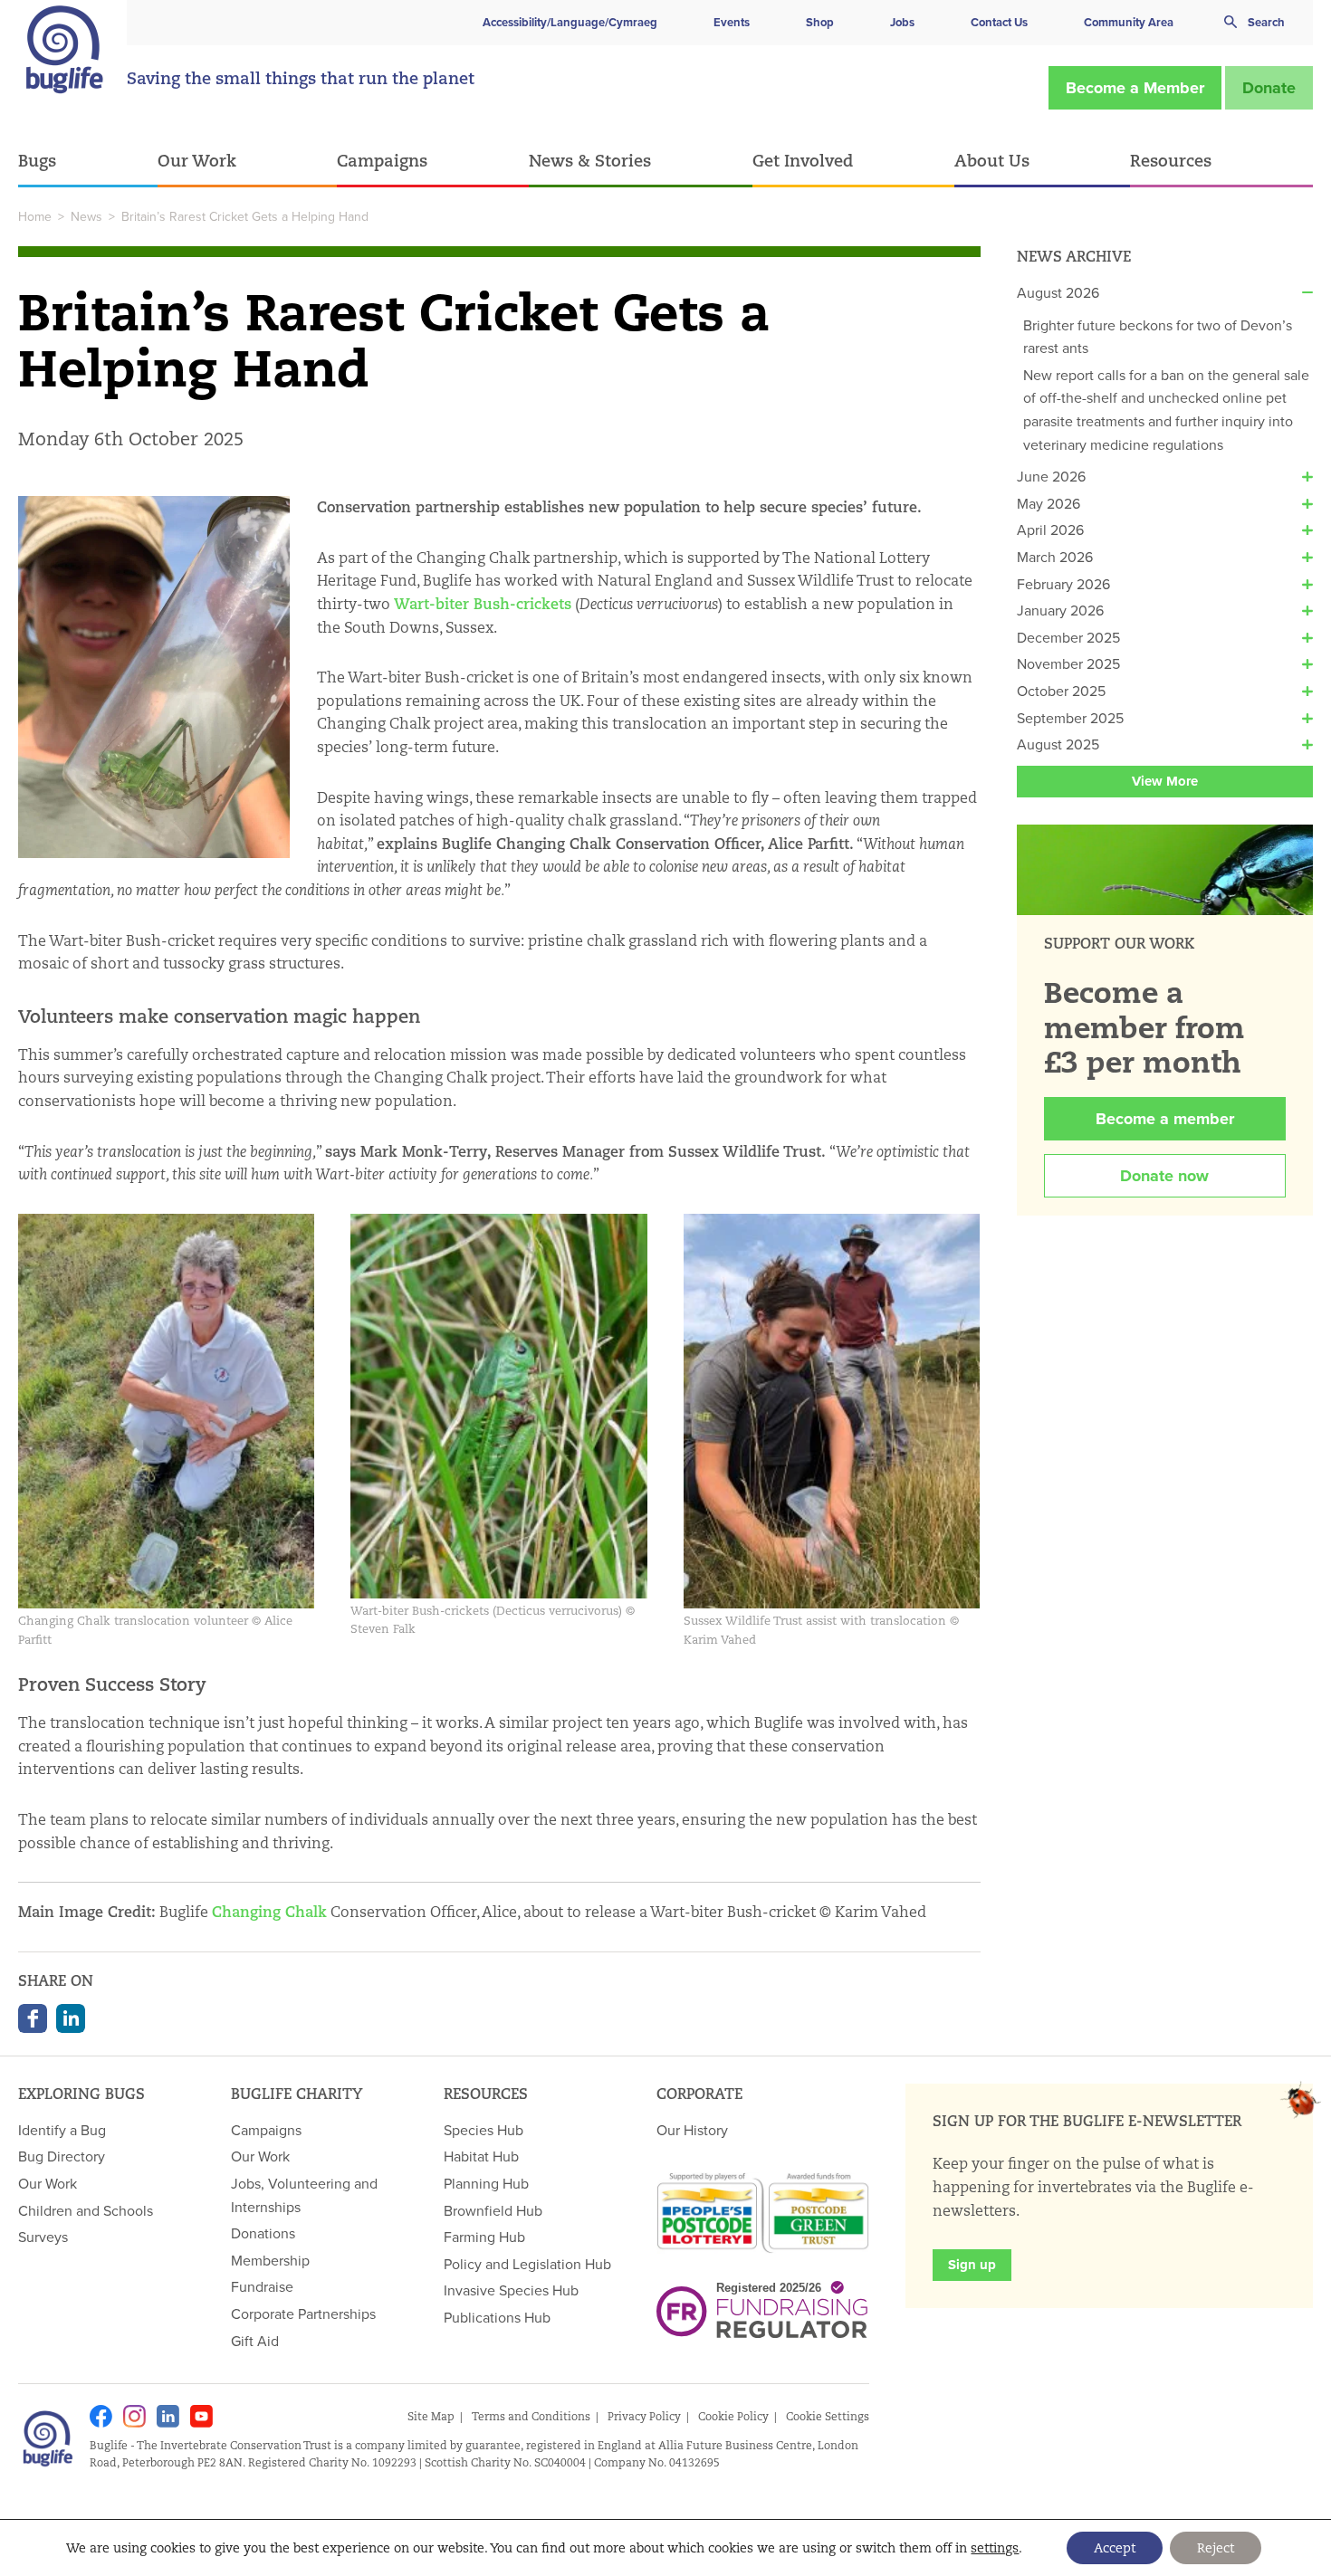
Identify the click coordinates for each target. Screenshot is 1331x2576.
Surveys (43, 2237)
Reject (1216, 2548)
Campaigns (382, 160)
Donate (1269, 88)
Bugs (37, 160)
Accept (1115, 2548)
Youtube (201, 2416)
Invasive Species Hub (511, 2290)
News (86, 216)
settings (995, 2548)
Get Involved (803, 160)
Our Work (197, 160)
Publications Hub (497, 2317)
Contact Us (999, 22)
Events (732, 22)
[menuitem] (88, 162)
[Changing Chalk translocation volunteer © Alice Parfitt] (166, 1410)
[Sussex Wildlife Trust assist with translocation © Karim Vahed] (832, 1410)
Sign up (972, 2265)
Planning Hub (486, 2183)
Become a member (1165, 1119)
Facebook (33, 2018)
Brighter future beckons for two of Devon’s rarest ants (1158, 337)
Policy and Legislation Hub (527, 2264)
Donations (263, 2233)
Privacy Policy (644, 2416)
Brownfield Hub (493, 2210)
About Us (992, 160)
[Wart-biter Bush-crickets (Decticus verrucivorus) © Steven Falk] (498, 1405)
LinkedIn (71, 2018)
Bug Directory (62, 2156)
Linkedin (168, 2416)
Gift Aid (255, 2341)
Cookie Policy (733, 2416)
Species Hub (484, 2130)
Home (35, 216)
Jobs (902, 22)
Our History (692, 2130)
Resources (1171, 160)
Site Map (431, 2416)
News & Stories (590, 160)
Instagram (134, 2416)
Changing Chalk (269, 1912)
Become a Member (1135, 88)
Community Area (1129, 22)
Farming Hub (484, 2237)
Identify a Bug (62, 2130)
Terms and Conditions (531, 2416)
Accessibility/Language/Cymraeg (570, 22)
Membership (270, 2260)
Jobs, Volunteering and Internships (304, 2195)
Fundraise (262, 2286)
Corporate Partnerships (303, 2314)
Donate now (1164, 1176)
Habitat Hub (481, 2156)
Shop (820, 22)
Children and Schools (86, 2210)
